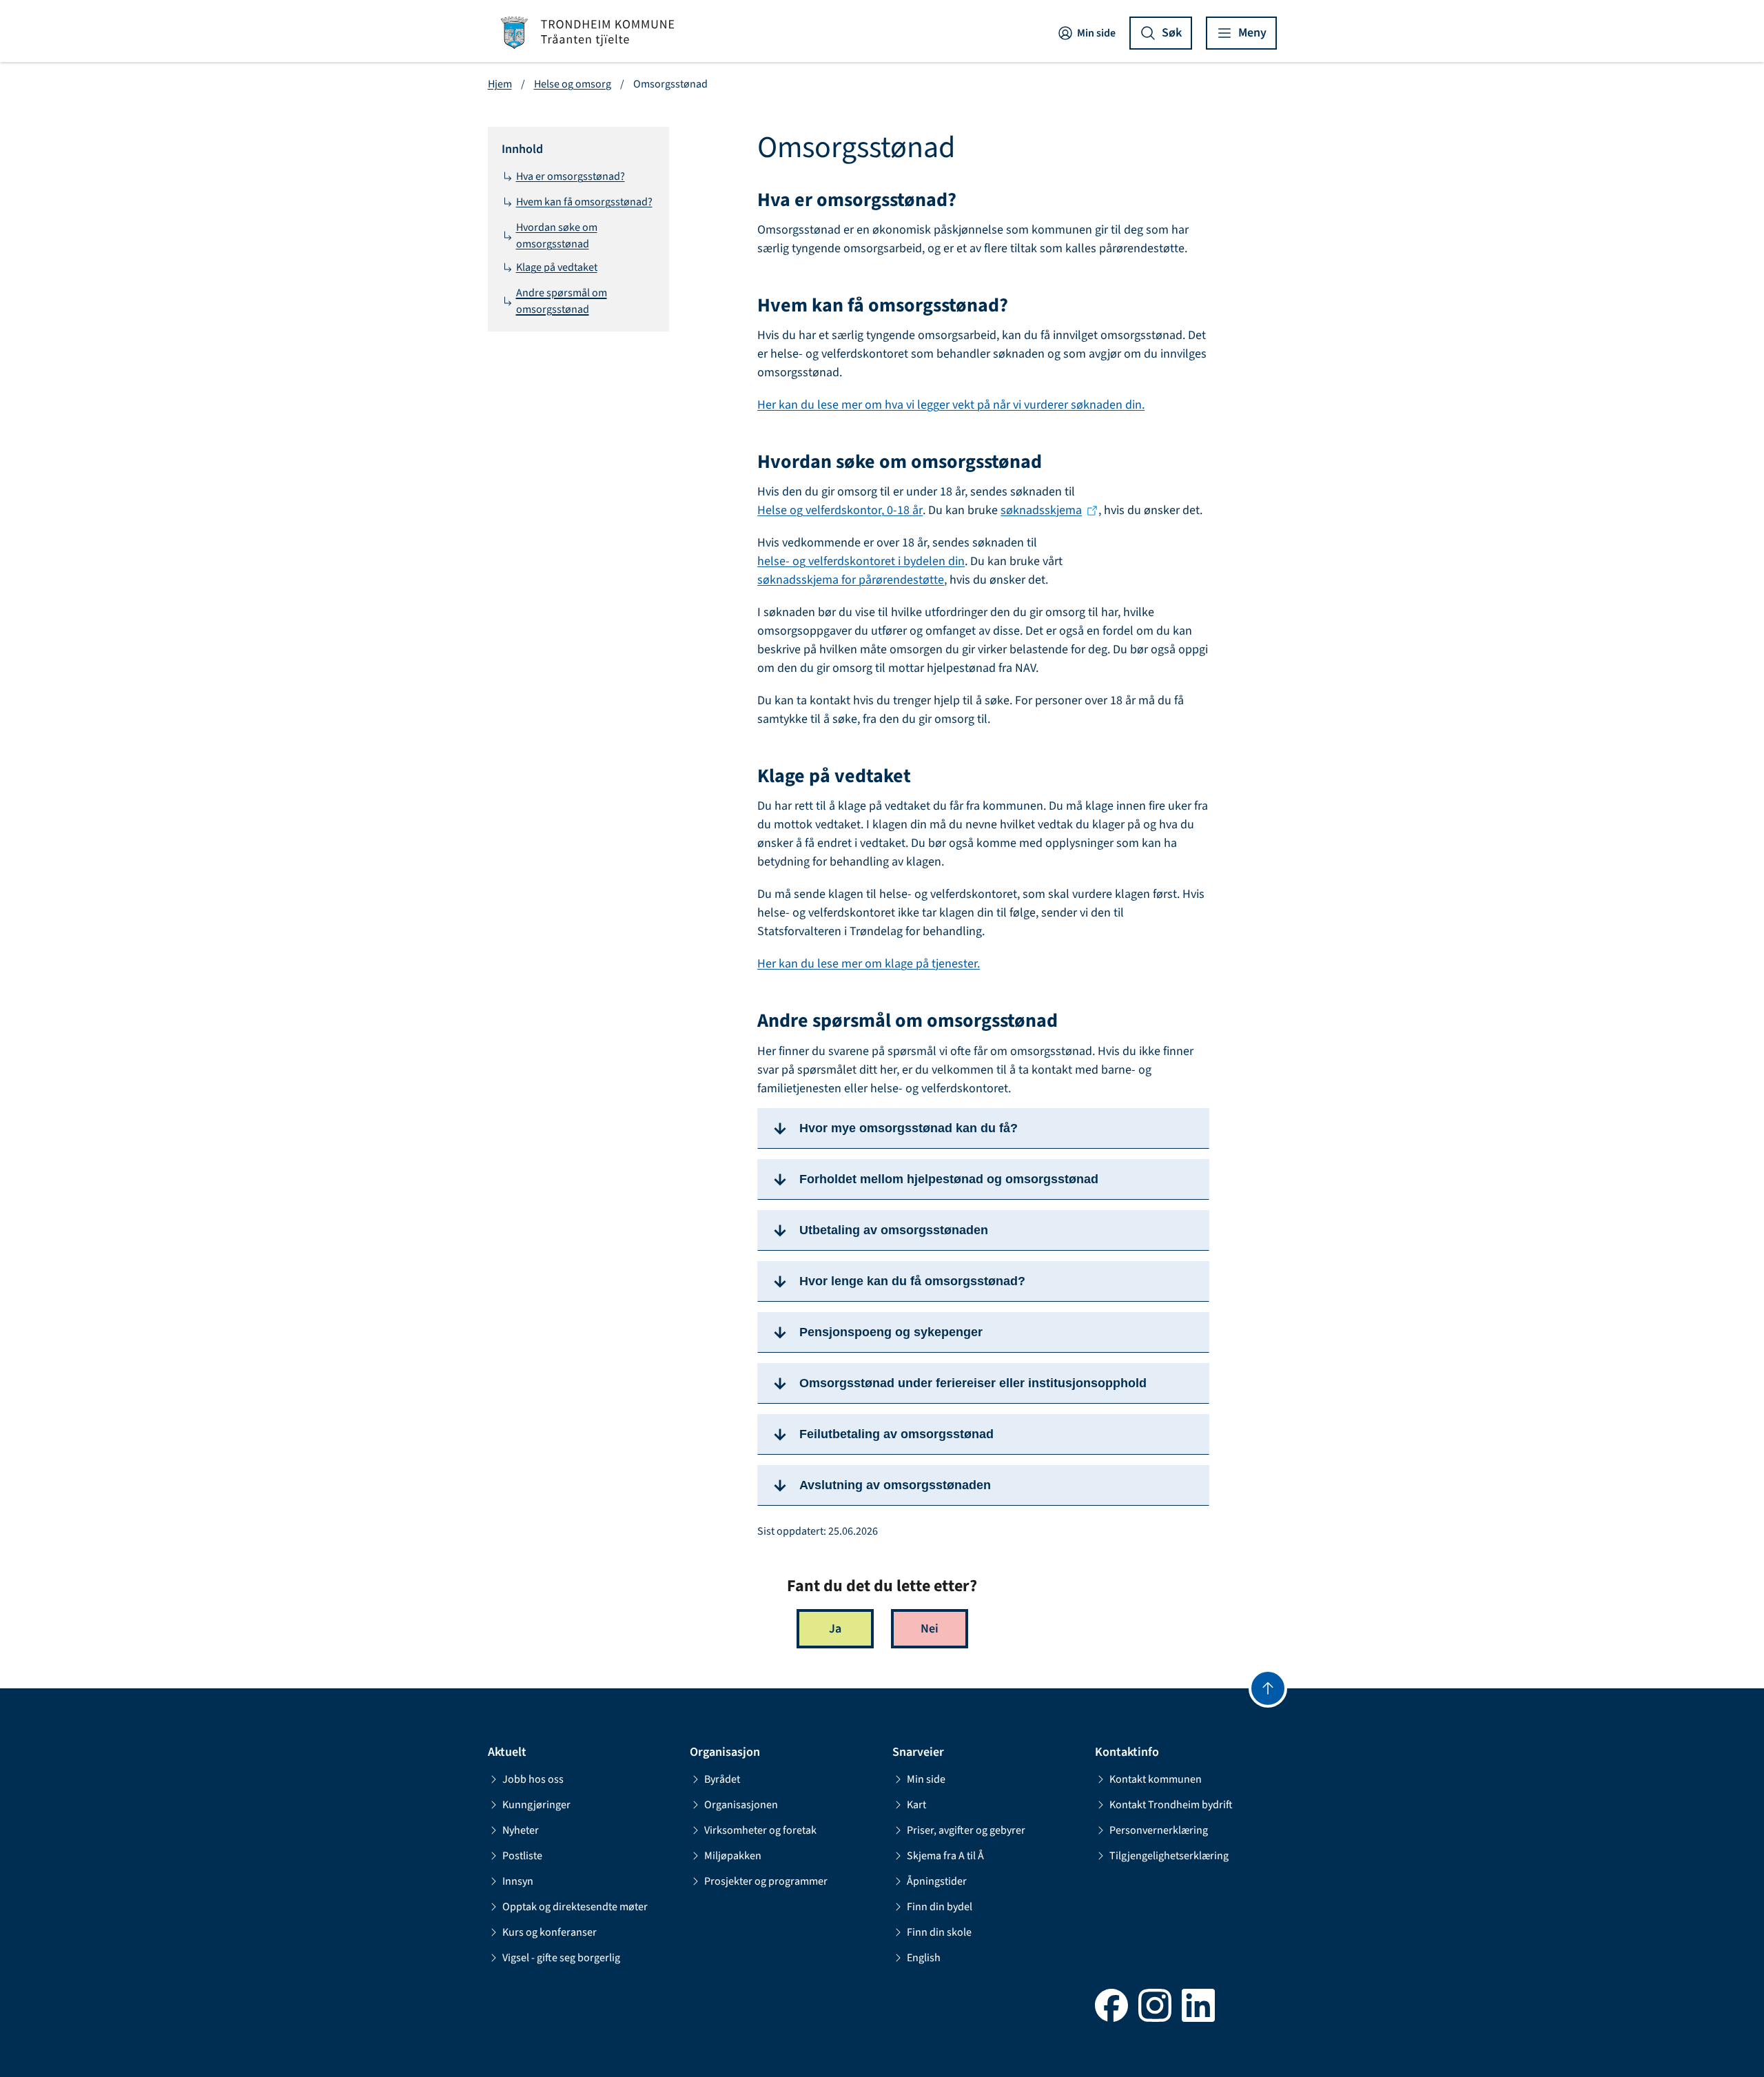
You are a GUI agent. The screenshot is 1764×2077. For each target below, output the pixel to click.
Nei (930, 1629)
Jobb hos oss (533, 1779)
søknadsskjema (1041, 510)
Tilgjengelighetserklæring (1169, 1856)
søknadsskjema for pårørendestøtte (851, 580)
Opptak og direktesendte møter (575, 1907)
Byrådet (722, 1779)
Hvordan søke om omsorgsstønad (557, 236)
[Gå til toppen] (1268, 1688)
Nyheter (521, 1830)
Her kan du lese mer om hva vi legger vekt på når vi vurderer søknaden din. (951, 405)
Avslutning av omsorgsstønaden (895, 1485)
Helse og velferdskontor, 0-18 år (840, 510)
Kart (916, 1805)
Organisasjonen (741, 1805)
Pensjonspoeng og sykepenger (891, 1332)
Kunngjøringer (536, 1805)
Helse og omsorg (573, 84)
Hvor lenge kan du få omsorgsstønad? (912, 1281)
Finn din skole (939, 1932)
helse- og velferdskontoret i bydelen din (861, 561)
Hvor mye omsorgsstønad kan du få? (909, 1128)
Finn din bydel (940, 1907)
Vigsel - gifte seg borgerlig (561, 1958)
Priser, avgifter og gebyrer (966, 1830)
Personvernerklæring (1159, 1830)
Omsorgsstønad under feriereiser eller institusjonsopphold (973, 1383)
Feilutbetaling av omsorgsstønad (896, 1434)
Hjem (500, 84)
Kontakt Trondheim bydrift (1171, 1805)
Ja (835, 1629)
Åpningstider (937, 1881)
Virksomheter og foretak (760, 1830)
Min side (1096, 33)
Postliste (522, 1856)
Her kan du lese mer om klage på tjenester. (869, 964)
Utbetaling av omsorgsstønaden (894, 1230)
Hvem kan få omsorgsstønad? (584, 202)
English (924, 1958)
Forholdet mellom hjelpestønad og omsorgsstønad (949, 1179)
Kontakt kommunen (1156, 1779)
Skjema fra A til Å (945, 1856)
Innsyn (518, 1881)
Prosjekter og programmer (766, 1881)
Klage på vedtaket (557, 267)
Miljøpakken (733, 1856)
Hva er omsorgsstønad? (571, 176)
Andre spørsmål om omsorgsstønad (562, 301)
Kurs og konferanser (550, 1932)
